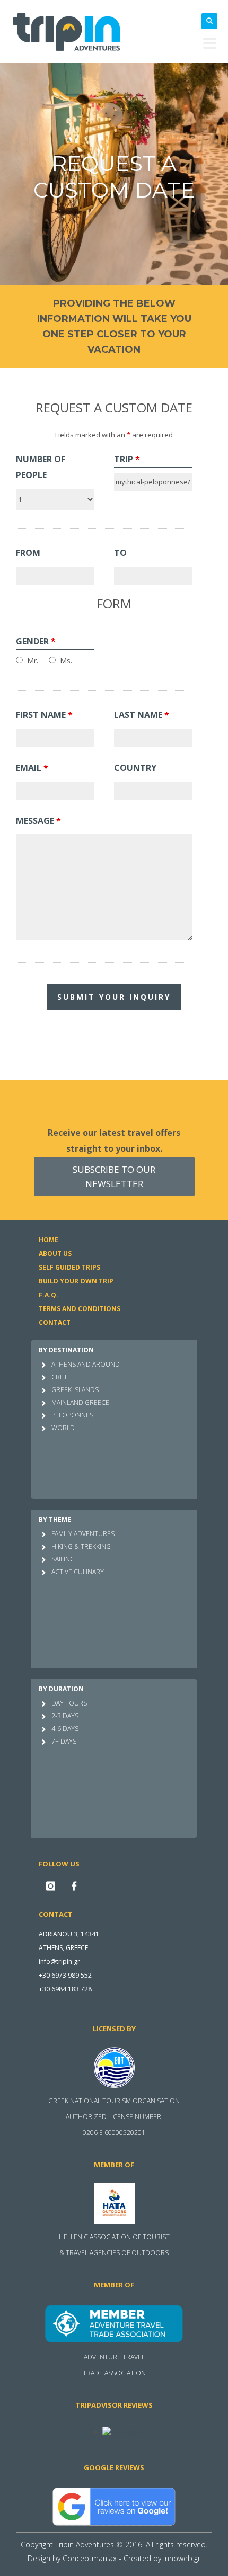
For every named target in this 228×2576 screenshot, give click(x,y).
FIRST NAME (44, 715)
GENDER (36, 641)
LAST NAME (142, 715)
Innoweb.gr (182, 2558)
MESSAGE (38, 821)
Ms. (66, 661)
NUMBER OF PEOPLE (41, 467)
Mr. (33, 661)
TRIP (127, 459)
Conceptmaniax (90, 2558)
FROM (28, 553)
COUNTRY (135, 768)
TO (120, 553)
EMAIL (32, 768)
